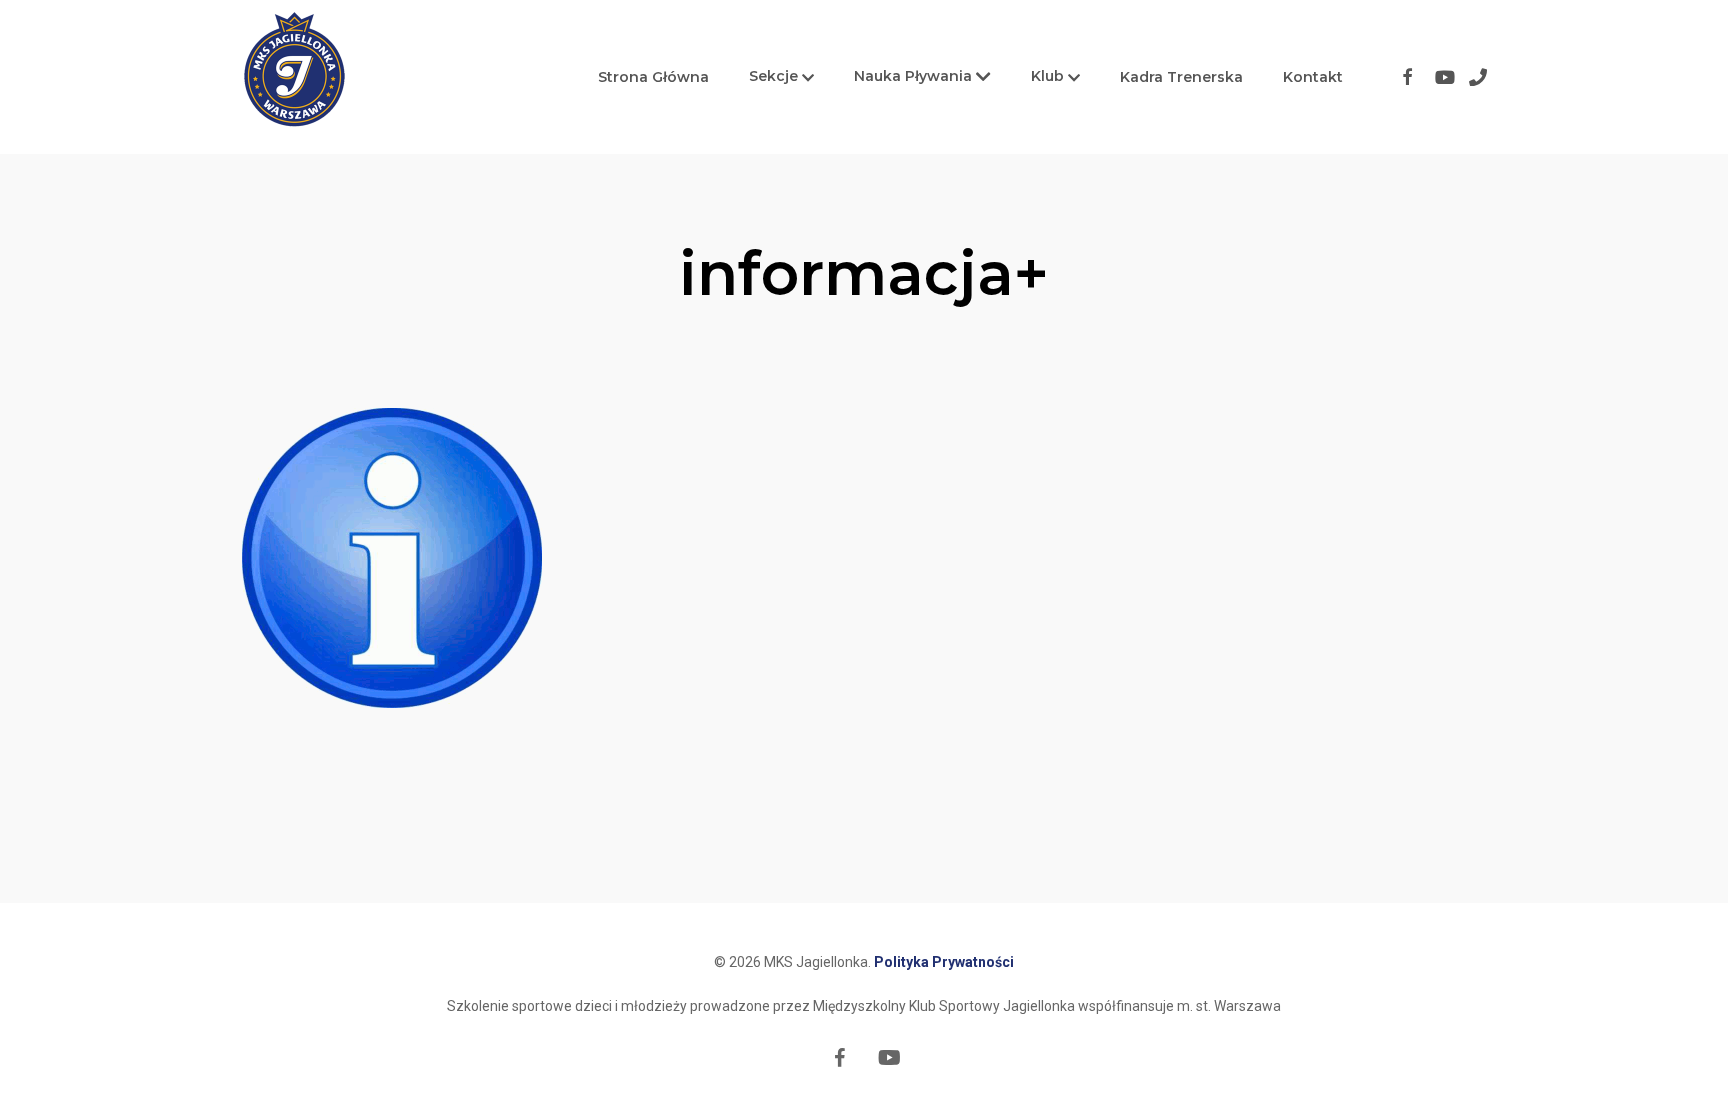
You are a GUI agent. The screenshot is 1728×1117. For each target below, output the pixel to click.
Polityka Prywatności (944, 962)
